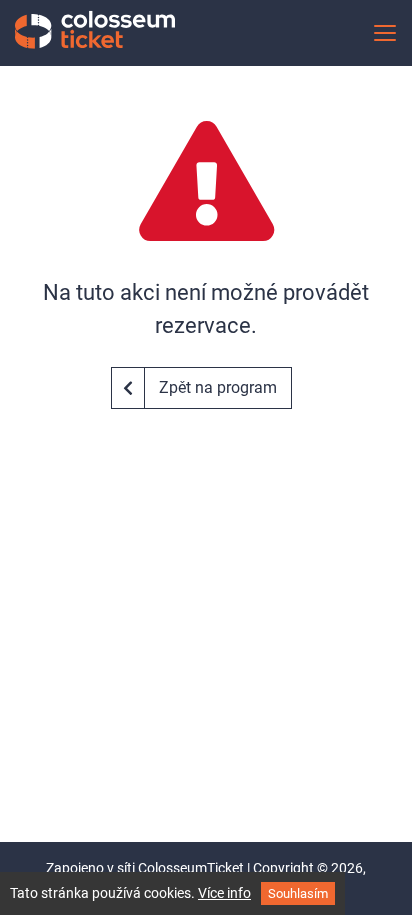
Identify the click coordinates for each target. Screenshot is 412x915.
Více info (224, 893)
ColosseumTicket (191, 868)
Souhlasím (298, 893)
